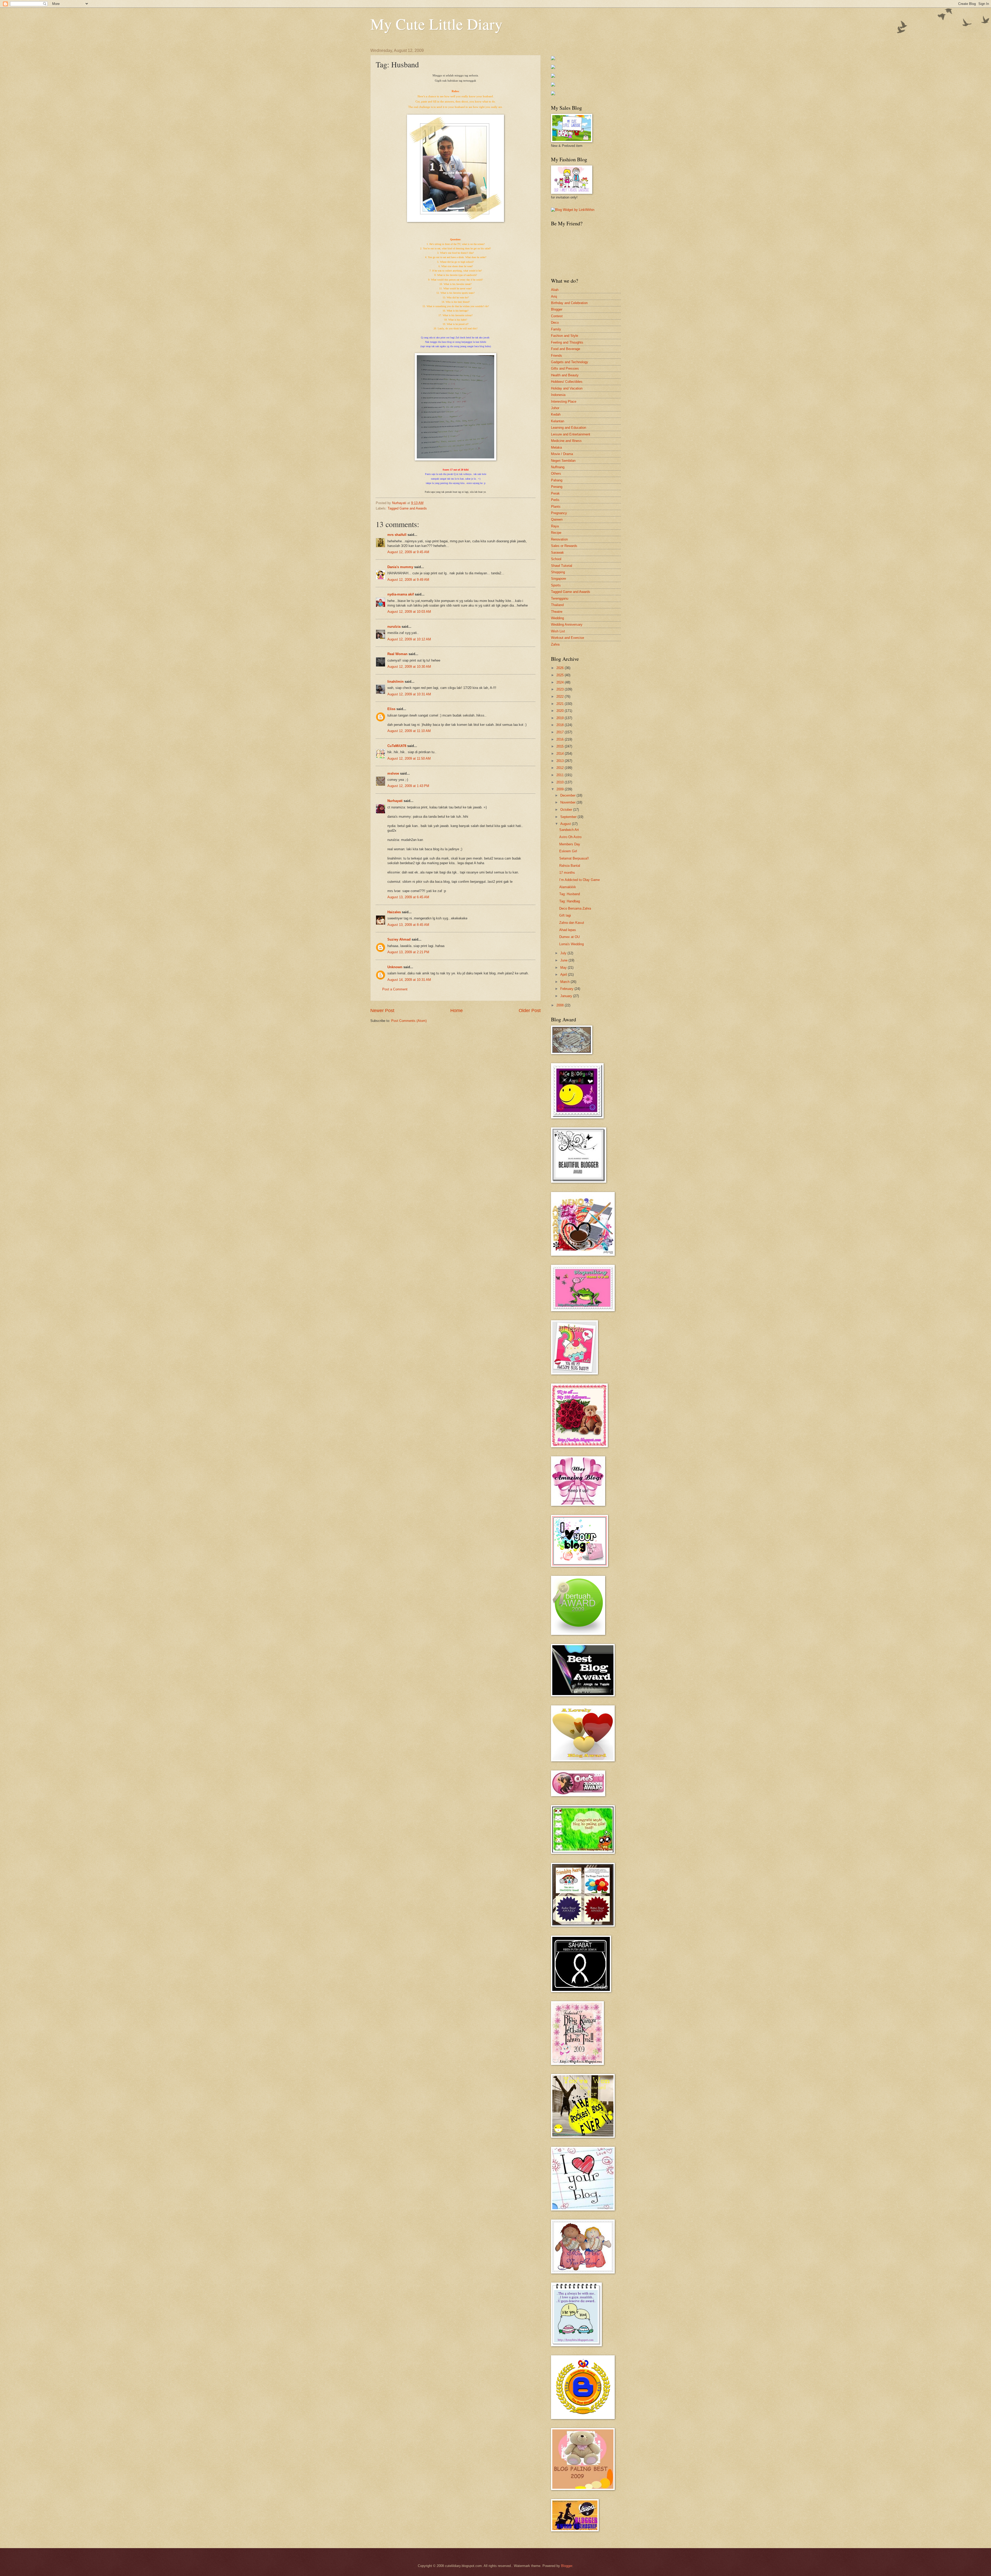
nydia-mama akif (401, 594)
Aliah (555, 290)
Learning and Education (569, 428)
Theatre (557, 612)
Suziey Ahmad (399, 939)
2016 (561, 739)
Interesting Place (564, 401)
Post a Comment (395, 989)
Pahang (557, 480)
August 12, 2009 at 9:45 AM (408, 552)
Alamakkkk (568, 887)
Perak (555, 493)
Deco (555, 323)
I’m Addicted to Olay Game (580, 880)
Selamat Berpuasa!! (574, 858)
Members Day (570, 844)
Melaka (556, 447)
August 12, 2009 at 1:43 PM (408, 786)
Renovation (559, 539)
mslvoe (393, 773)
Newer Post (382, 1011)
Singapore (558, 579)
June (564, 960)
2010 (561, 782)
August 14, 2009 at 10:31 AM (409, 980)
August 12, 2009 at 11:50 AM (409, 758)
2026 (561, 668)
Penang (557, 487)
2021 (561, 704)
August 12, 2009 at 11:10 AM (409, 731)
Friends (557, 356)
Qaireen (557, 519)
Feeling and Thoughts (567, 342)
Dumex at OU (569, 937)
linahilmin (395, 682)
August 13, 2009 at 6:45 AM (408, 897)
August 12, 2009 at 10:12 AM (409, 639)
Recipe (556, 533)
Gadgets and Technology (570, 362)
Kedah (556, 414)
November (568, 802)
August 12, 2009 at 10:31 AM (409, 694)
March (565, 982)
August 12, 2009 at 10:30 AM (409, 667)
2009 (561, 789)
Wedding (557, 618)
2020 (561, 711)
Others (556, 474)
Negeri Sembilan (563, 461)
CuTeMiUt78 (397, 746)
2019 (561, 718)
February (567, 989)
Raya (555, 526)
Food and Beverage (566, 349)
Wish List (558, 631)
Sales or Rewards (564, 546)
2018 (561, 725)
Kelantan (558, 421)
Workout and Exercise (568, 638)
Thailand (557, 605)
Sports (556, 585)
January (567, 996)
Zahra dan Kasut (572, 923)
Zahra (555, 644)
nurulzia (394, 627)
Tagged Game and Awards (407, 508)
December (568, 795)
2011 (561, 775)
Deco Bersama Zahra (575, 908)
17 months (567, 873)
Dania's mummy (400, 567)
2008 (561, 1005)
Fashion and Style (565, 336)
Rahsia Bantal (570, 866)
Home (457, 1011)
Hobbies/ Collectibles (567, 382)
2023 (561, 689)
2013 (561, 761)
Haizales (394, 912)
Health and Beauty (565, 375)
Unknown (395, 967)
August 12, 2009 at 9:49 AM (408, 580)
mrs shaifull (397, 535)
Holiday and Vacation (567, 388)
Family (556, 329)
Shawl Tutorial (562, 566)
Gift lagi (565, 915)
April (564, 975)
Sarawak (557, 552)
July (564, 953)
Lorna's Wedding (572, 944)
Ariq (554, 296)
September (569, 817)
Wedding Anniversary (567, 625)
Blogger (557, 309)
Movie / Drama (562, 454)
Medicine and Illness (566, 441)
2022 (561, 697)
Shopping (558, 572)
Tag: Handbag (570, 901)
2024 (561, 682)
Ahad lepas (568, 930)
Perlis (555, 500)
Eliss (391, 709)
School (556, 559)
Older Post (530, 1011)
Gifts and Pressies (565, 368)
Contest (557, 316)
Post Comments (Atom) (409, 1021)
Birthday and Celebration (569, 303)
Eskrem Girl (568, 851)
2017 (561, 732)
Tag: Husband (570, 894)
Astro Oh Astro (570, 837)
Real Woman (397, 654)
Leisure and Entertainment (571, 434)
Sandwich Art (569, 830)
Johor (555, 408)
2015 (561, 746)
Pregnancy (559, 513)
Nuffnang (558, 467)
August (566, 824)
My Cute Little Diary (436, 24)
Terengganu (560, 598)
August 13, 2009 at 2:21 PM (408, 952)
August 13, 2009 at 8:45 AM (408, 925)
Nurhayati (395, 801)
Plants (556, 507)
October (567, 810)
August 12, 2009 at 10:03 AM (409, 612)
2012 (561, 768)
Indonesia (558, 395)
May (564, 968)
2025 (561, 675)
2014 (561, 754)
